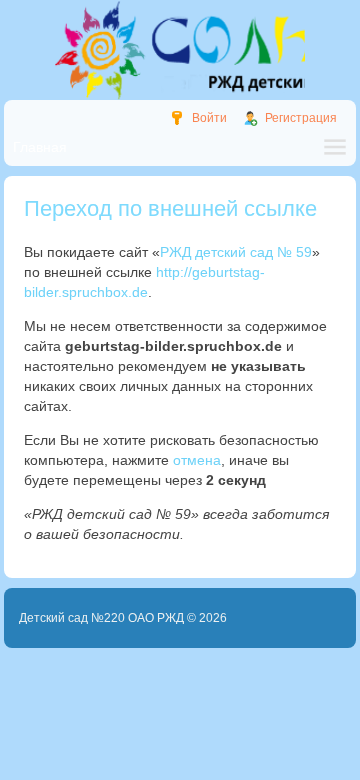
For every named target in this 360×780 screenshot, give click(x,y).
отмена (197, 460)
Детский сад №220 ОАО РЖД (101, 618)
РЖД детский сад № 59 (236, 252)
